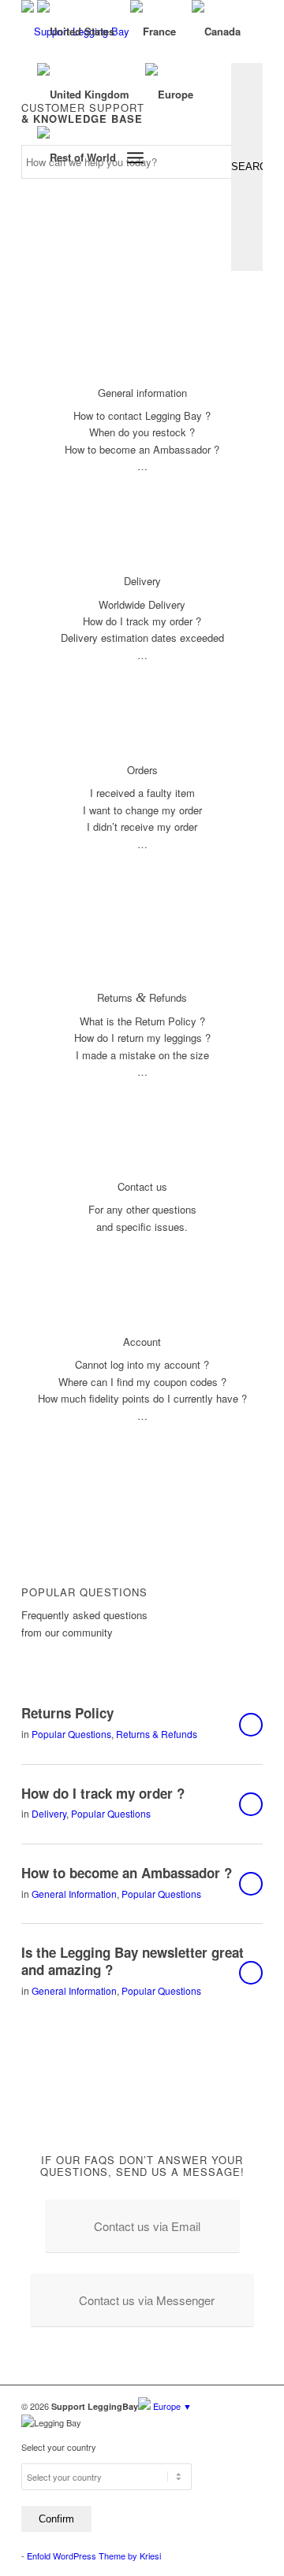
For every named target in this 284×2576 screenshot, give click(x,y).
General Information (74, 1894)
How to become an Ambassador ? (127, 1873)
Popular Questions (71, 1734)
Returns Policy (67, 1713)
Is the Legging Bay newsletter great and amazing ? (133, 1961)
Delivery (49, 1813)
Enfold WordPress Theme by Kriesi (94, 2556)
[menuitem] (135, 158)
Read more (251, 1725)
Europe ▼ (171, 2406)
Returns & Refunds (157, 1734)
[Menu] (135, 158)
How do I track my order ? (103, 1793)
